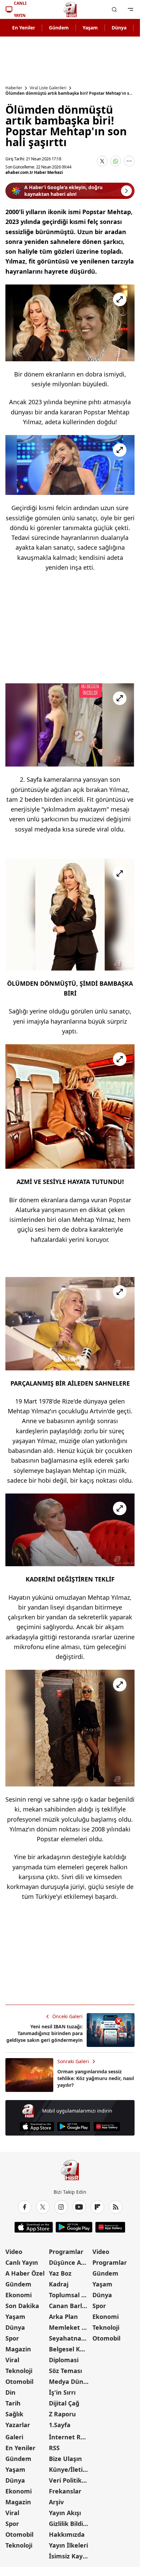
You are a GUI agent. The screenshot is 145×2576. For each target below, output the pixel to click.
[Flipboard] (97, 2207)
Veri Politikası (69, 2480)
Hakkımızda (67, 2534)
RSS (54, 2448)
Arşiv (56, 2502)
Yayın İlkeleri (68, 2545)
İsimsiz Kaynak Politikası (70, 2556)
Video (14, 2252)
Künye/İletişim (70, 2469)
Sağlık (14, 2414)
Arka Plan (63, 2317)
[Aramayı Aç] (114, 9)
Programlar (66, 2252)
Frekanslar (65, 2491)
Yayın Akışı (65, 2513)
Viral (12, 2360)
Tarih (13, 2403)
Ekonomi (19, 2295)
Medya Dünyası (70, 2381)
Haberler (14, 88)
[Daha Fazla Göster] (129, 161)
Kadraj (59, 2284)
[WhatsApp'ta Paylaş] (116, 161)
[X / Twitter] (43, 2207)
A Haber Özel (25, 2273)
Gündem (59, 28)
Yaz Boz (60, 2273)
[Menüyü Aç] (130, 9)
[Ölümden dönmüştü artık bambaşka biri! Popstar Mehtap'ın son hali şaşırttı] (70, 323)
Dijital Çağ (64, 2403)
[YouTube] (79, 2207)
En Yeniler (24, 28)
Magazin (18, 2349)
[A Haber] (70, 9)
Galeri (14, 2437)
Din (10, 2392)
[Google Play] (74, 2127)
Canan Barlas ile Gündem (70, 2306)
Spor (12, 2338)
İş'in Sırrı (62, 2392)
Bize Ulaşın (65, 2459)
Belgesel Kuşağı (70, 2349)
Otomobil (19, 2381)
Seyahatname (70, 2338)
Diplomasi (64, 2360)
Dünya (119, 28)
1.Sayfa (60, 2425)
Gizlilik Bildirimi (70, 2524)
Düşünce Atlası (70, 2262)
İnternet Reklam (70, 2437)
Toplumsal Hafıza (70, 2295)
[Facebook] (25, 2207)
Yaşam (90, 28)
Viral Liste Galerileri (48, 88)
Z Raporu (62, 2414)
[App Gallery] (107, 2127)
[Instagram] (61, 2207)
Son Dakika (22, 2306)
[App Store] (37, 2127)
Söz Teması (65, 2371)
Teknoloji (19, 2371)
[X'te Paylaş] (102, 161)
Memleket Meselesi (70, 2327)
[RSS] (116, 2207)
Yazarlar (18, 2425)
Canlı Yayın (22, 2262)
